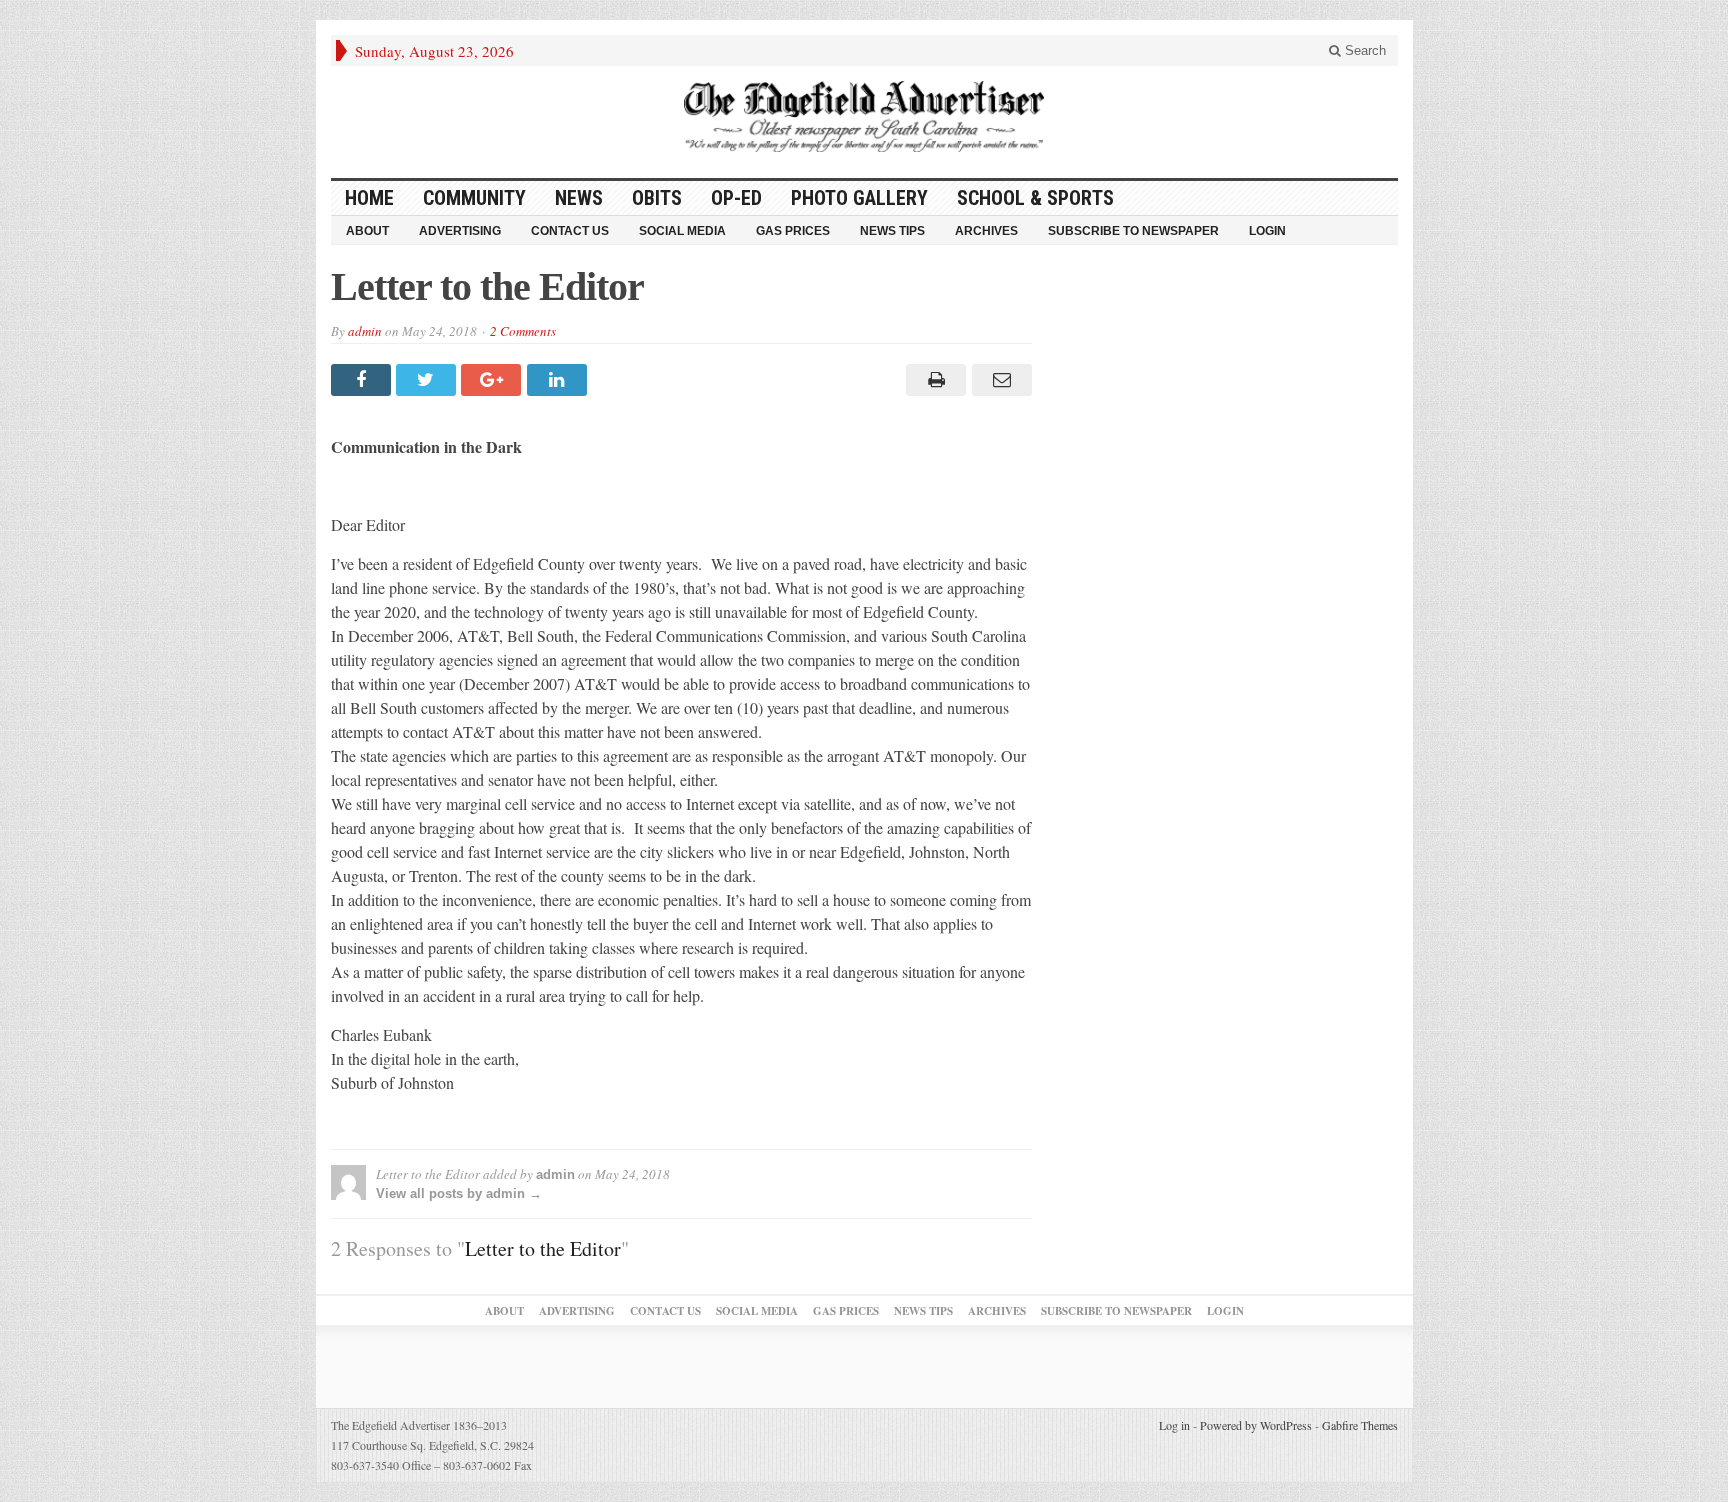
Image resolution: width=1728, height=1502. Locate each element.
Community (474, 198)
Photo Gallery (859, 198)
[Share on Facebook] (363, 380)
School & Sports (1035, 198)
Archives (986, 231)
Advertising (460, 231)
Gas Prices (793, 231)
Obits (657, 198)
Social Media (682, 231)
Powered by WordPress (1256, 1425)
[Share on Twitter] (428, 380)
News (579, 198)
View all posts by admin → (459, 1193)
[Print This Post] (933, 380)
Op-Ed (736, 198)
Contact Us (570, 231)
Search (1363, 50)
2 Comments (523, 331)
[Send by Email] (998, 380)
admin (365, 331)
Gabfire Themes (1360, 1425)
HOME (369, 198)
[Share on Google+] (493, 380)
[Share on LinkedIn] (559, 380)
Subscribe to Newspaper (1133, 231)
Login (1267, 231)
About (367, 231)
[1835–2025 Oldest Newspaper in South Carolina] (864, 116)
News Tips (892, 231)
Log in (1174, 1425)
